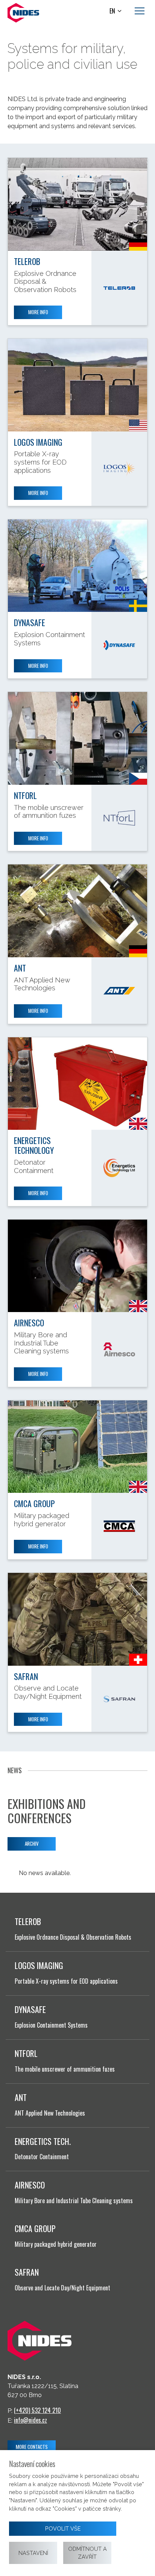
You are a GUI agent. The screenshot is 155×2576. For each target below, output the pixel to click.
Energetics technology (34, 1145)
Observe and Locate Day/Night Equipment (62, 2288)
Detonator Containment (42, 2157)
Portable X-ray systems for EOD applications (66, 1981)
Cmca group (34, 1503)
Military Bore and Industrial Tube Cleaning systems (74, 2201)
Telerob (27, 261)
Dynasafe (30, 622)
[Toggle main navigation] (140, 11)
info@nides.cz (30, 2420)
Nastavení (33, 2553)
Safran (26, 1676)
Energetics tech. (43, 2141)
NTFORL (25, 795)
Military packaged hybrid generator (56, 2244)
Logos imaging (38, 442)
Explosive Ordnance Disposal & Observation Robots (73, 1937)
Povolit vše (63, 2528)
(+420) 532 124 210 (37, 2410)
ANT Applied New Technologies (50, 2113)
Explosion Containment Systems (51, 2025)
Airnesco (29, 1323)
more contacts (32, 2447)
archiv (32, 1843)
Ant (20, 968)
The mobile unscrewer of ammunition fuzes (65, 2069)
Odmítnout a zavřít (87, 2553)
